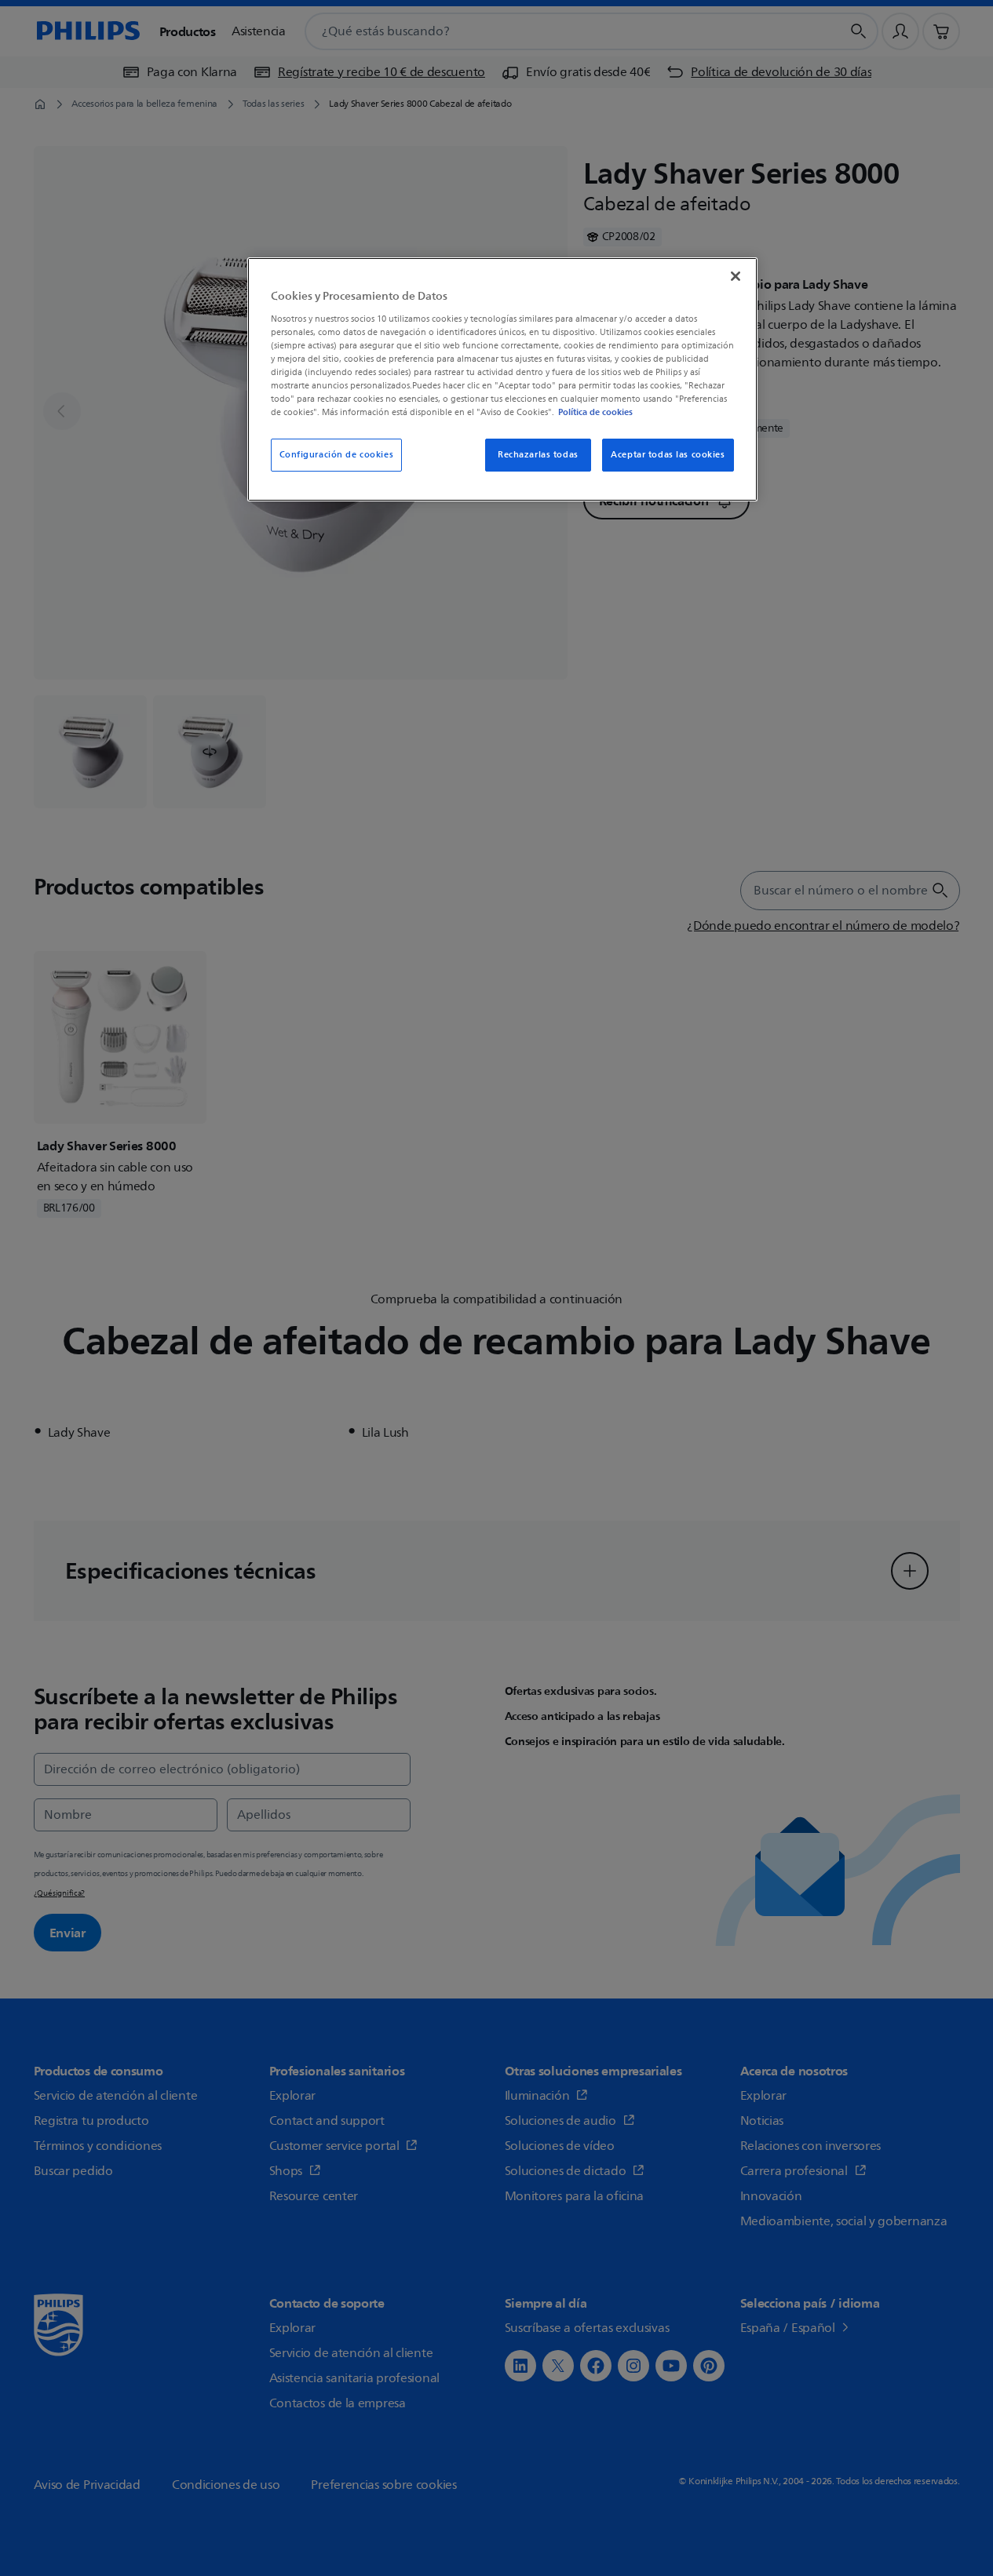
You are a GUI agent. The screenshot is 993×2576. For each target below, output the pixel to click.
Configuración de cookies (337, 455)
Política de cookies (595, 412)
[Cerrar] (736, 276)
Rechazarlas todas (538, 455)
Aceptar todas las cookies (668, 455)
